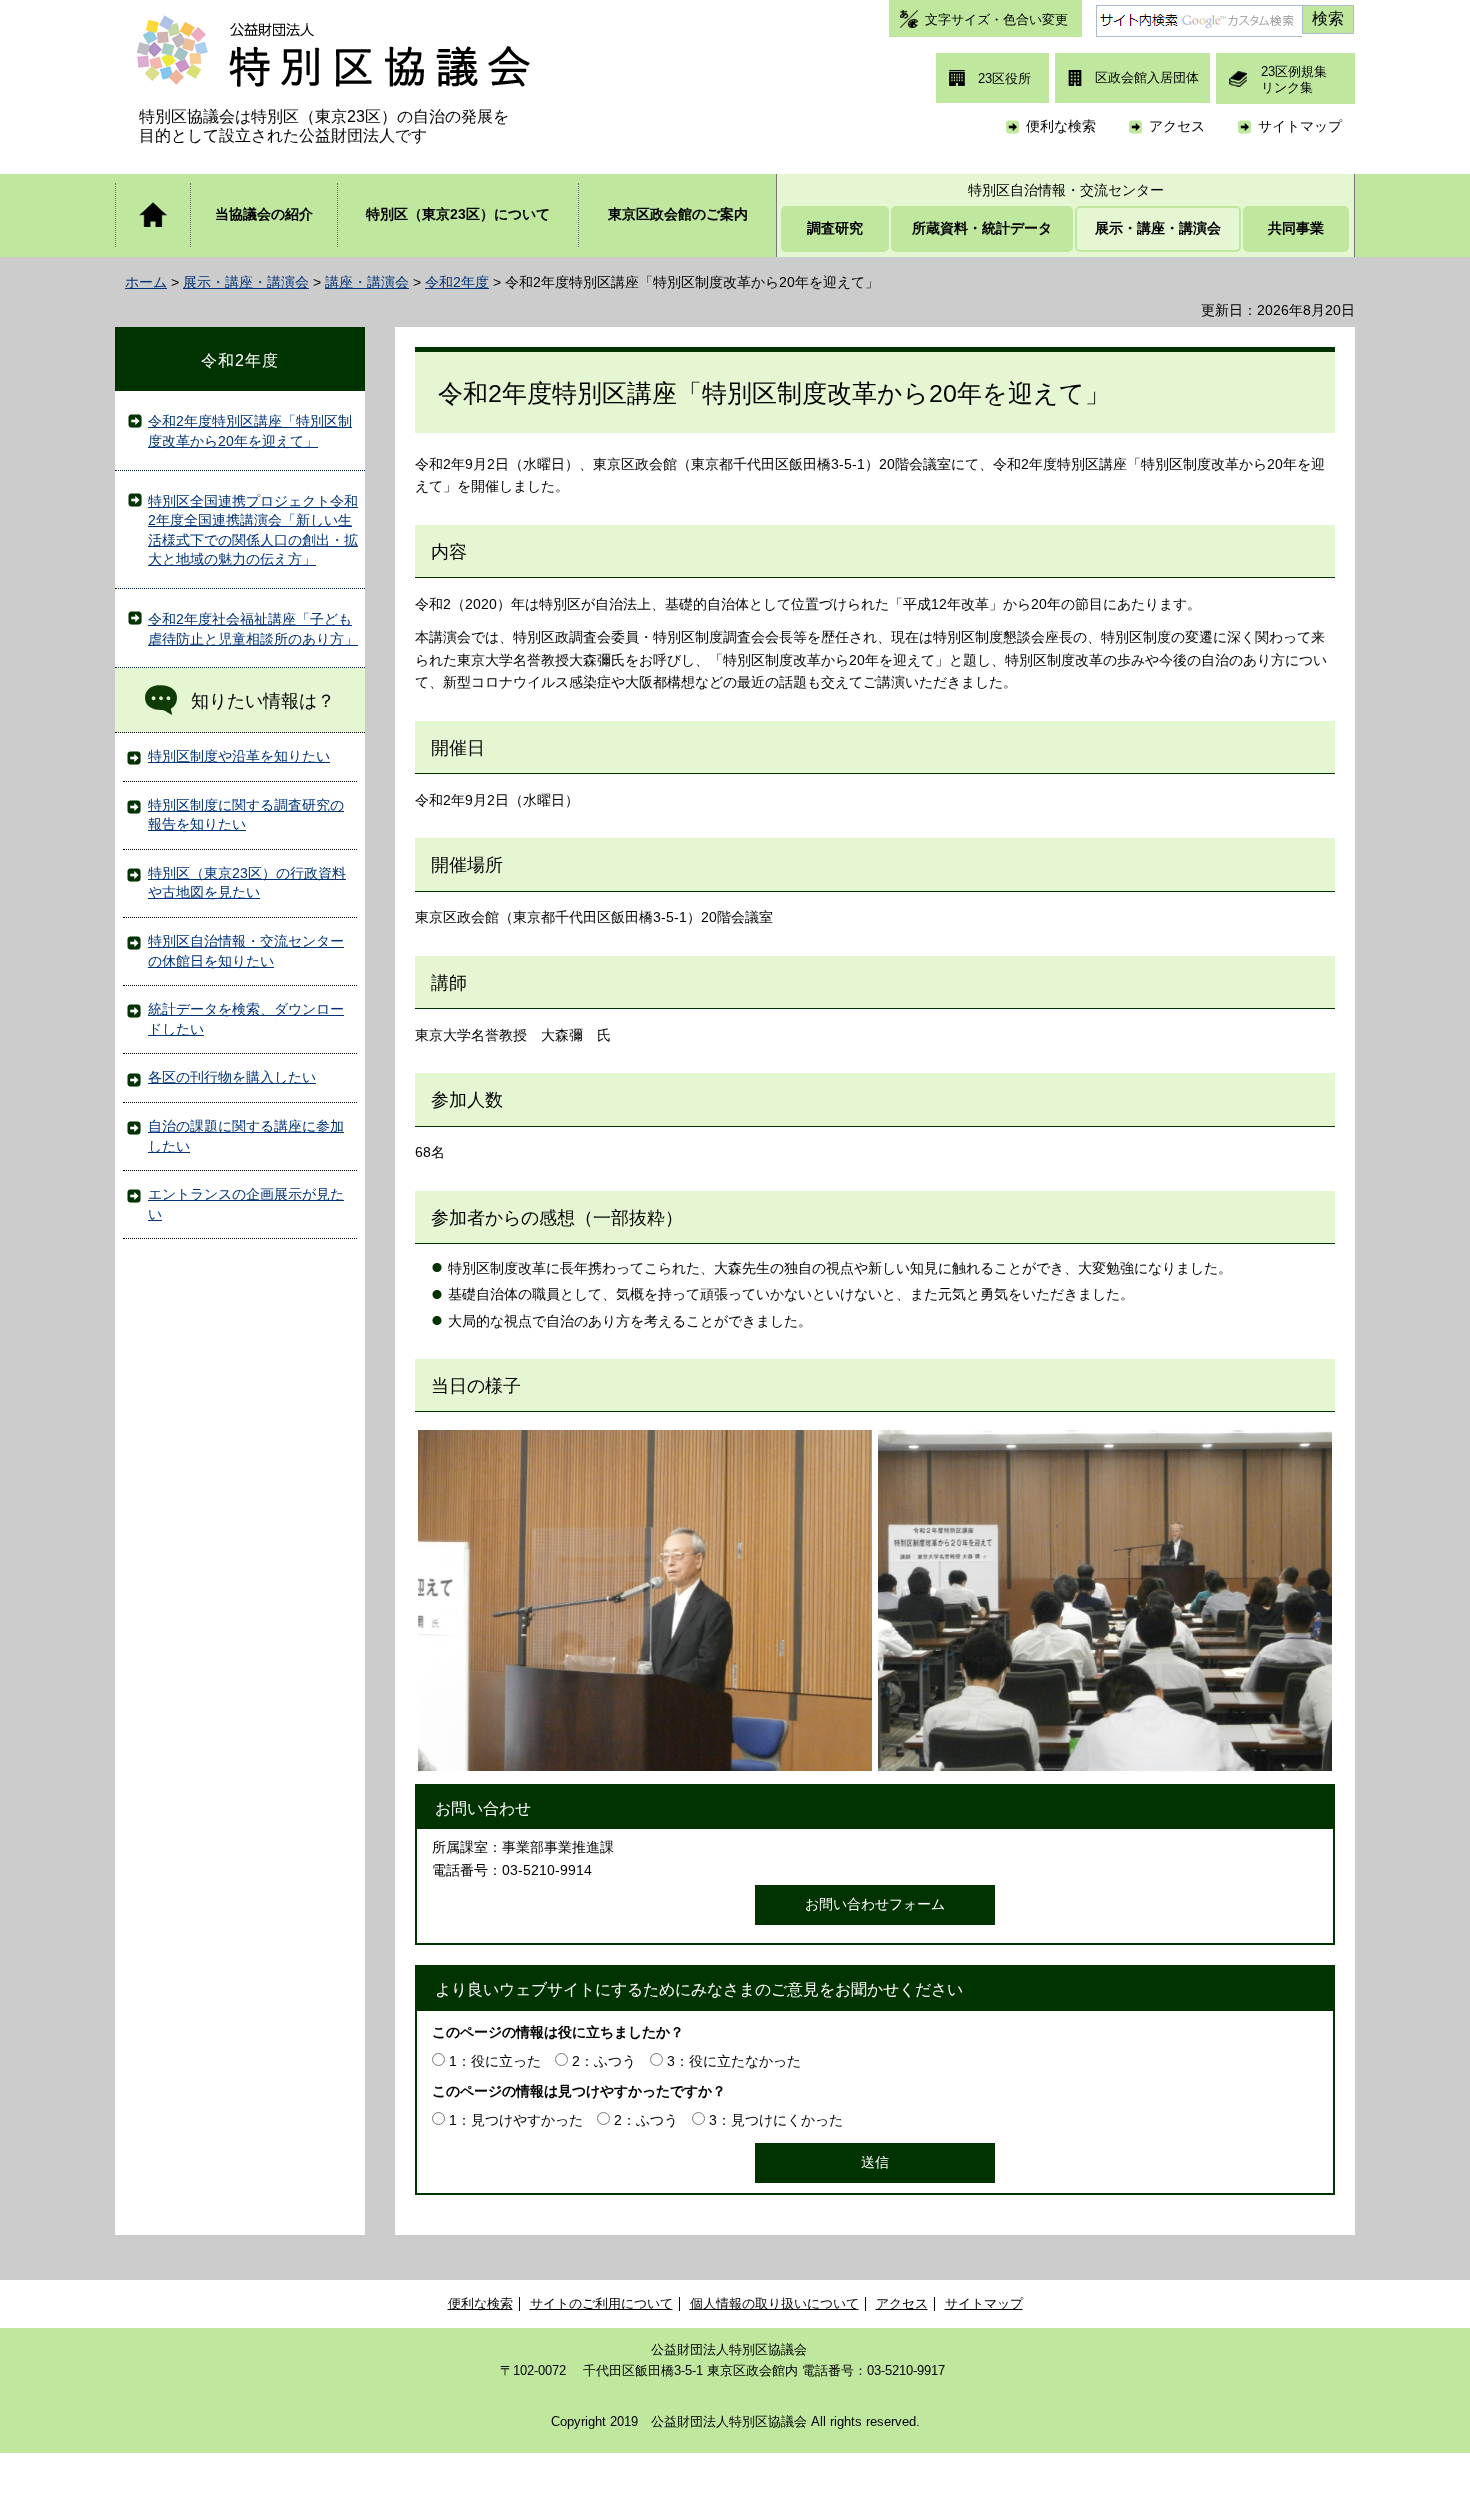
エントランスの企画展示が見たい (246, 1204)
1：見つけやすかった (516, 2120)
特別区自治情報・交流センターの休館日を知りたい (246, 951)
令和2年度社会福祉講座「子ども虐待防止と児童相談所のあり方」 (253, 629)
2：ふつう (604, 2061)
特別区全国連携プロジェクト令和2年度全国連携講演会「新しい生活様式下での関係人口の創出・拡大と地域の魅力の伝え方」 (253, 530)
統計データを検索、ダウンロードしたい (246, 1019)
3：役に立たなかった (734, 2061)
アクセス (1177, 126)
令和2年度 (457, 282)
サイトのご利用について (601, 2303)
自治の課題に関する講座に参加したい (246, 1136)
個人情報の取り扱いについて (774, 2303)
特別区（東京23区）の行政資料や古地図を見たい (247, 883)
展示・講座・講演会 (246, 282)
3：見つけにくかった (776, 2120)
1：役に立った (495, 2061)
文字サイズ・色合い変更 (996, 19)
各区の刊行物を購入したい (232, 1077)
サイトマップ (1300, 126)
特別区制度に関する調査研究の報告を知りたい (246, 815)
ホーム (146, 282)
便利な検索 (1061, 126)
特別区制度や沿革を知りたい (239, 756)
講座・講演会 (367, 282)
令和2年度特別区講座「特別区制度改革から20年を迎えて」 (250, 431)
